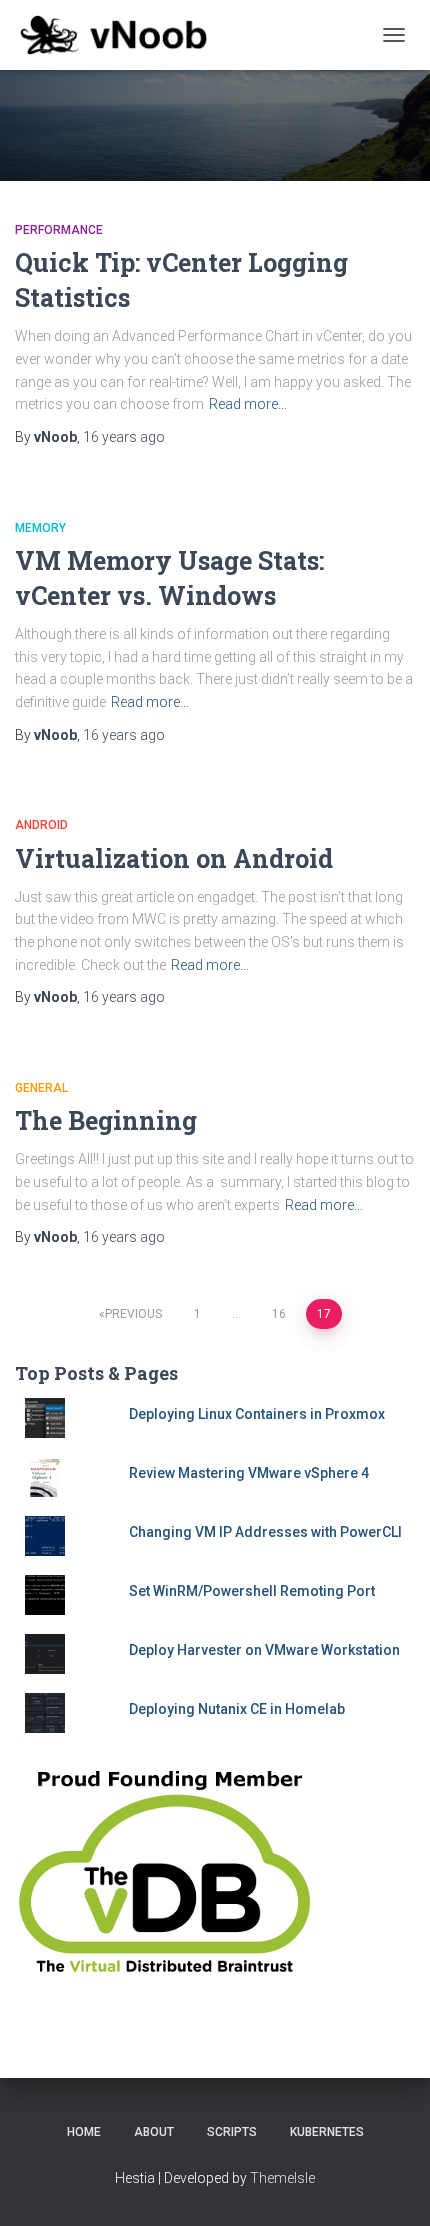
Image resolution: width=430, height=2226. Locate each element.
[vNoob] (121, 35)
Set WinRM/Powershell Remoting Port (252, 1591)
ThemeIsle (282, 2178)
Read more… (248, 404)
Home (84, 2132)
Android (41, 825)
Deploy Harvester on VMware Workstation (264, 1650)
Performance (59, 230)
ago (124, 437)
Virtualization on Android (174, 858)
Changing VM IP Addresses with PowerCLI (265, 1532)
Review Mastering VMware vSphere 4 (249, 1473)
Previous (133, 1314)
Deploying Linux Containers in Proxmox (257, 1414)
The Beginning (106, 1120)
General (41, 1088)
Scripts (232, 2132)
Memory (40, 528)
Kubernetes (327, 2132)
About (154, 2132)
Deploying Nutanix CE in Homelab (237, 1709)
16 (279, 1314)
